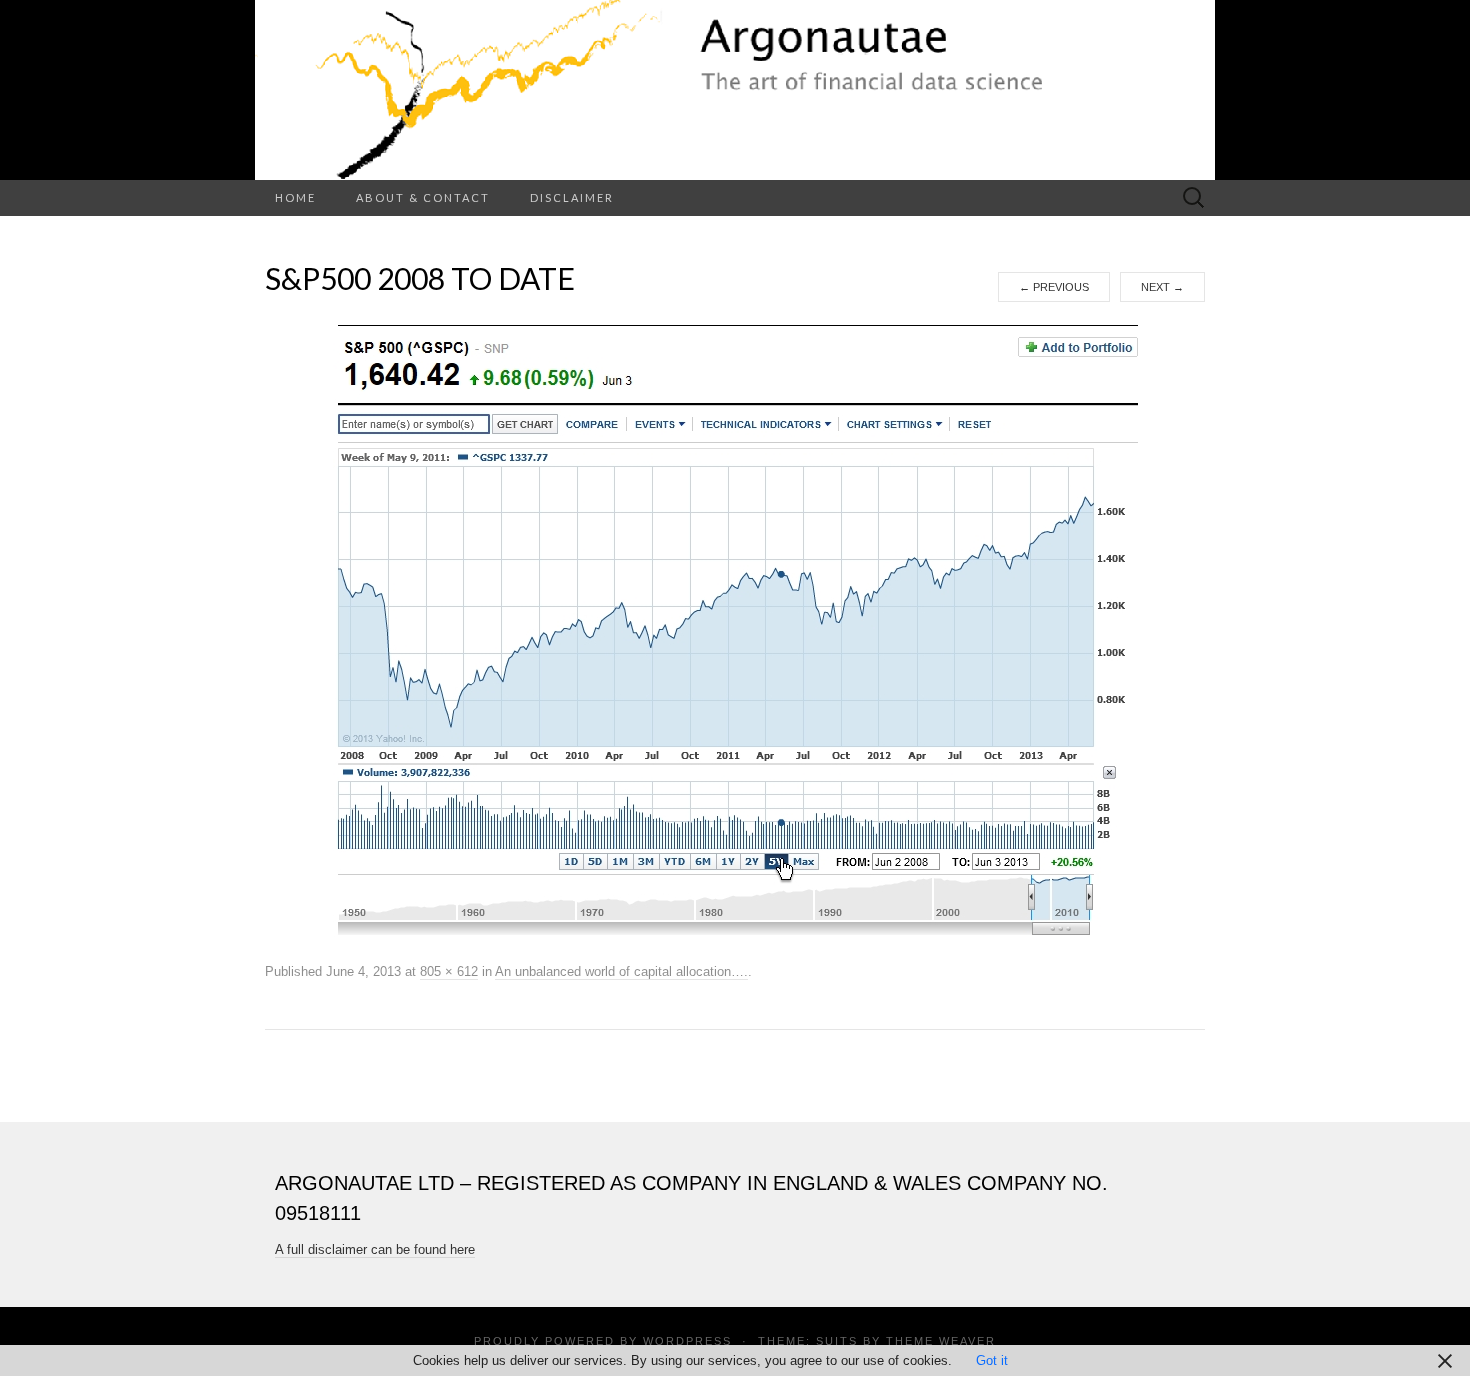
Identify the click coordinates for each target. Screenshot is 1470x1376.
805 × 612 (449, 971)
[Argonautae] (735, 90)
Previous (1054, 287)
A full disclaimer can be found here (375, 1249)
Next (1162, 287)
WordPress (687, 1341)
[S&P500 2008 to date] (735, 630)
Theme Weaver (941, 1341)
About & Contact (423, 197)
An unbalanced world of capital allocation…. (621, 971)
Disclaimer (572, 197)
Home (295, 197)
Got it (992, 1360)
